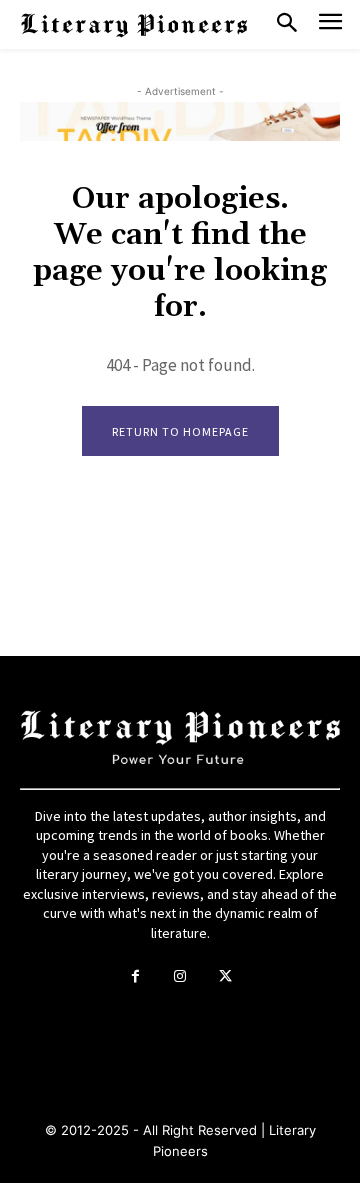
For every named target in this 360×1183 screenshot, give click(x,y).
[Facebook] (135, 976)
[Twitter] (225, 976)
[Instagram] (180, 976)
